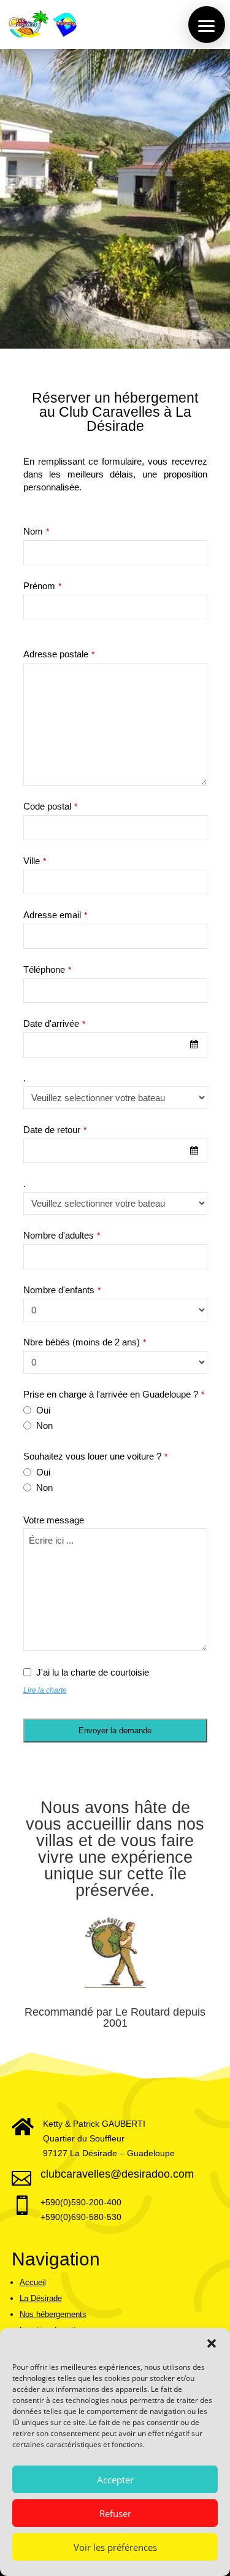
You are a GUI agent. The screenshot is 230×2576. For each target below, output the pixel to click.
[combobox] (115, 1045)
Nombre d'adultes (62, 1235)
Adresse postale (59, 654)
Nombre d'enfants (62, 1290)
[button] (212, 2343)
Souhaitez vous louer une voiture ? (95, 1456)
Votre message (54, 1520)
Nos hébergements (53, 2314)
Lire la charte (45, 1690)
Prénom (42, 586)
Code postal (50, 806)
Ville (35, 861)
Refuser (115, 2513)
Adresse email (55, 915)
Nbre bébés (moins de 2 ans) (85, 1342)
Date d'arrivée (54, 1023)
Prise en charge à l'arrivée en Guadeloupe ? (114, 1394)
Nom (36, 531)
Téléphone (47, 969)
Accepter (115, 2480)
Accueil (33, 2282)
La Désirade (41, 2298)
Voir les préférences (115, 2547)
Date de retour (55, 1130)
